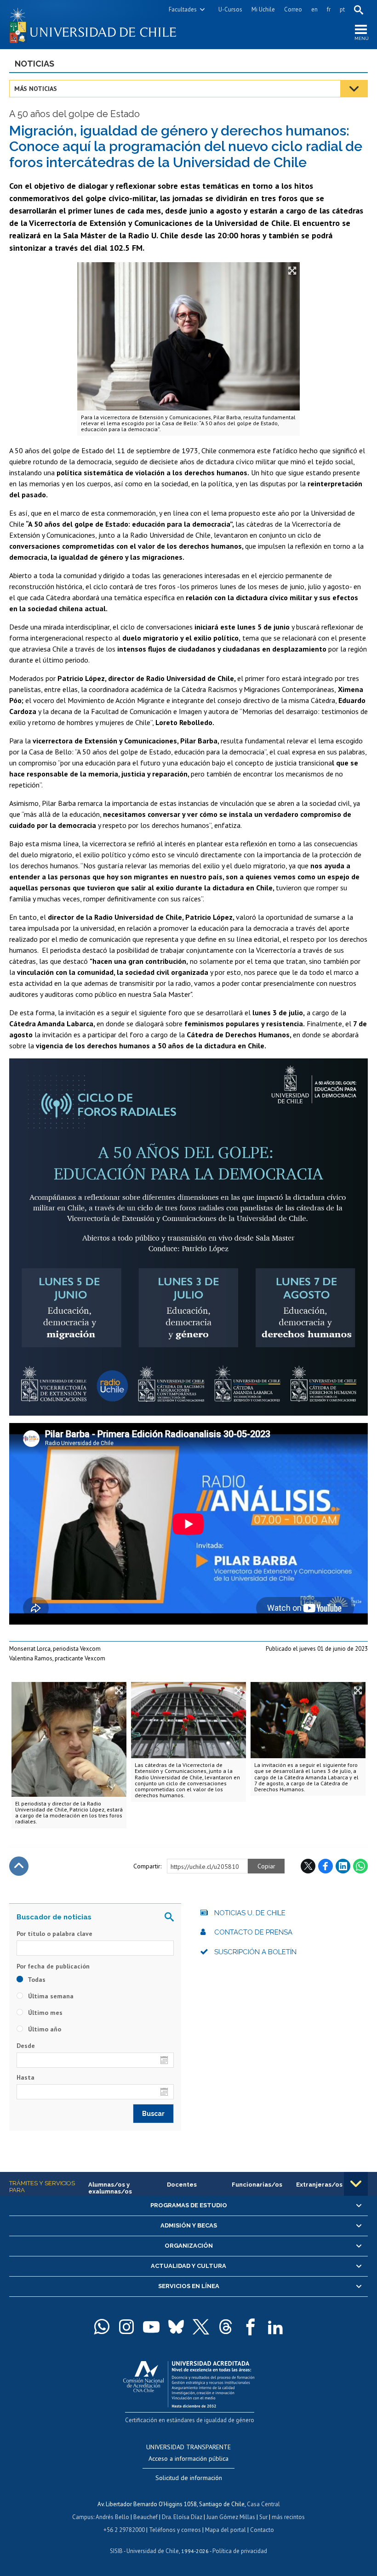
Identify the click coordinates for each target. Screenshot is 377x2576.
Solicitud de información (189, 2478)
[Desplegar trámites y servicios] (356, 2184)
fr (329, 9)
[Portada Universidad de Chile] (99, 25)
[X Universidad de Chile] (201, 2327)
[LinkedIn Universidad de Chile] (275, 2327)
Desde (26, 2046)
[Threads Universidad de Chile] (226, 2327)
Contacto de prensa (253, 1932)
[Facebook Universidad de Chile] (251, 2327)
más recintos (288, 2517)
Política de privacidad (240, 2551)
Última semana (50, 1996)
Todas (36, 1980)
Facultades (183, 9)
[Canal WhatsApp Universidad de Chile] (102, 2327)
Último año (44, 2029)
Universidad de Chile (153, 2551)
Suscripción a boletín (255, 1952)
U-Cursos (230, 9)
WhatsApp (360, 1866)
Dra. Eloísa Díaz (182, 2517)
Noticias (34, 64)
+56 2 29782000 (124, 2530)
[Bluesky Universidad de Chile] (176, 2327)
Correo (293, 9)
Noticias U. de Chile (250, 1913)
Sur (263, 2517)
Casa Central (263, 2504)
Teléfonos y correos (175, 2530)
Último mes (44, 2013)
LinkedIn (343, 1866)
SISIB (116, 2551)
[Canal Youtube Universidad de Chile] (151, 2327)
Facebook (326, 1866)
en (314, 9)
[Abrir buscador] (359, 10)
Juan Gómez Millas (231, 2517)
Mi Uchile (263, 9)
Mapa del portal (226, 2530)
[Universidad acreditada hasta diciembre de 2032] (189, 2382)
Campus (83, 2517)
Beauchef (146, 2517)
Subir (19, 1866)
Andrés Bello (112, 2517)
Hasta (26, 2077)
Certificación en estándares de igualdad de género (190, 2420)
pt (342, 9)
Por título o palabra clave (54, 1934)
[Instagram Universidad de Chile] (126, 2327)
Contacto (262, 2530)
